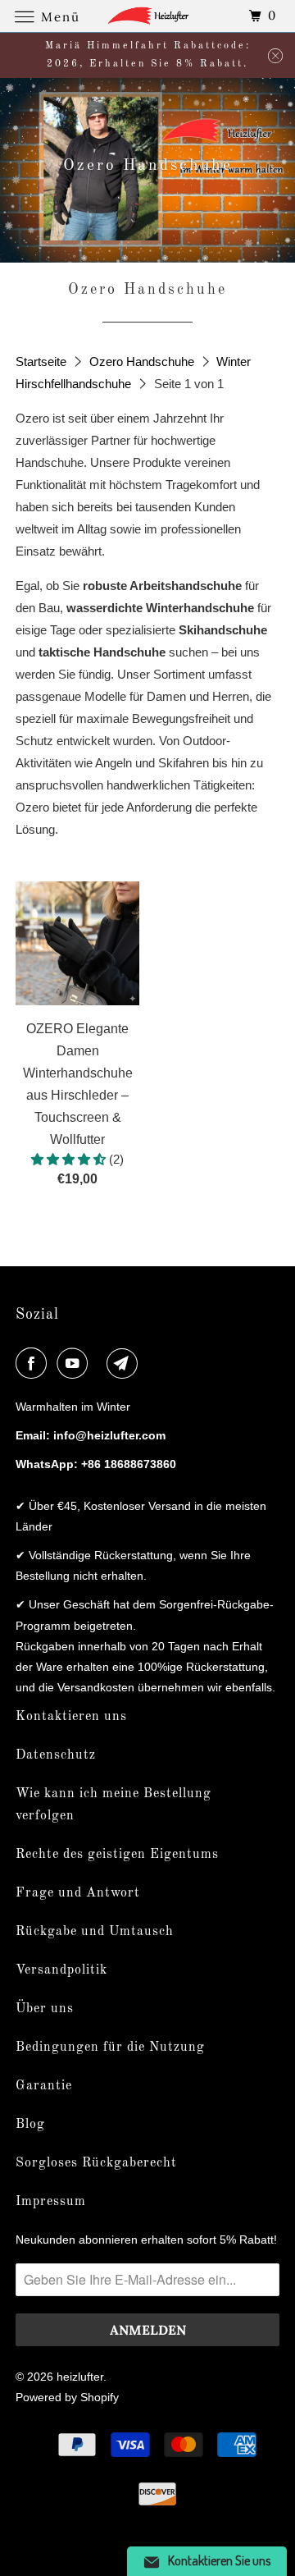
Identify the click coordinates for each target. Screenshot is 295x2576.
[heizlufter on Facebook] (34, 1363)
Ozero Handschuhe (143, 361)
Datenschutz (56, 1755)
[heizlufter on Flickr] (100, 1363)
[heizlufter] (147, 16)
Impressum (51, 2202)
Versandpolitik (61, 1970)
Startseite (43, 361)
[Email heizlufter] (125, 1363)
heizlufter (80, 2377)
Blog (30, 2125)
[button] (70, 1159)
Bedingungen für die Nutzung (110, 2048)
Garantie (44, 2086)
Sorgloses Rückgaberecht (96, 2163)
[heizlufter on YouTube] (75, 1363)
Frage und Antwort (78, 1893)
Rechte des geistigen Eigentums (117, 1855)
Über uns (45, 2009)
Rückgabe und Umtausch (95, 1932)
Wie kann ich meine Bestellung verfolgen (113, 1805)
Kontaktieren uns (71, 1717)
